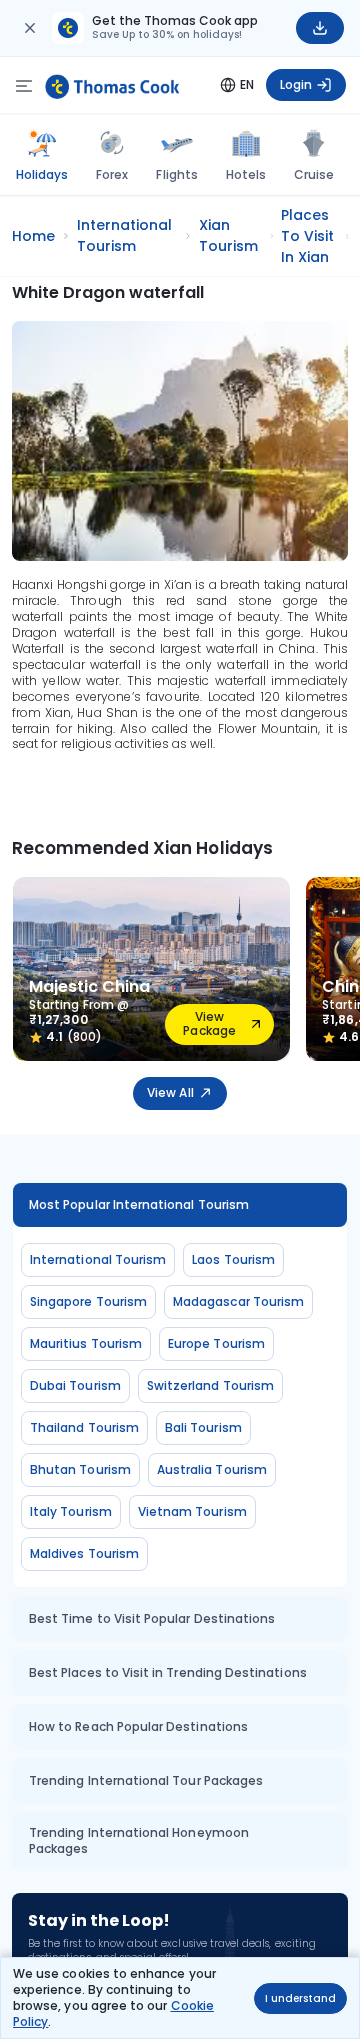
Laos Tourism (233, 1259)
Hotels (246, 174)
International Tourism (98, 1259)
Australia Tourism (212, 1469)
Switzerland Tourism (210, 1385)
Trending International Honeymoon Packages (139, 1840)
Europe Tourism (216, 1343)
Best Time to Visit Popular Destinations (152, 1618)
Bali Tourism (203, 1427)
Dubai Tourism (75, 1385)
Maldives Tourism (84, 1553)
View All (170, 1092)
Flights (176, 174)
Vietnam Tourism (192, 1511)
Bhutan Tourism (80, 1469)
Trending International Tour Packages (146, 1780)
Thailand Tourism (84, 1427)
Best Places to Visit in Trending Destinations (168, 1672)
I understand (300, 1998)
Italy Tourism (71, 1511)
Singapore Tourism (88, 1301)
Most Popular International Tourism (139, 1204)
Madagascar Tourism (238, 1301)
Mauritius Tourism (86, 1343)
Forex (112, 174)
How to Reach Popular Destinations (138, 1726)
